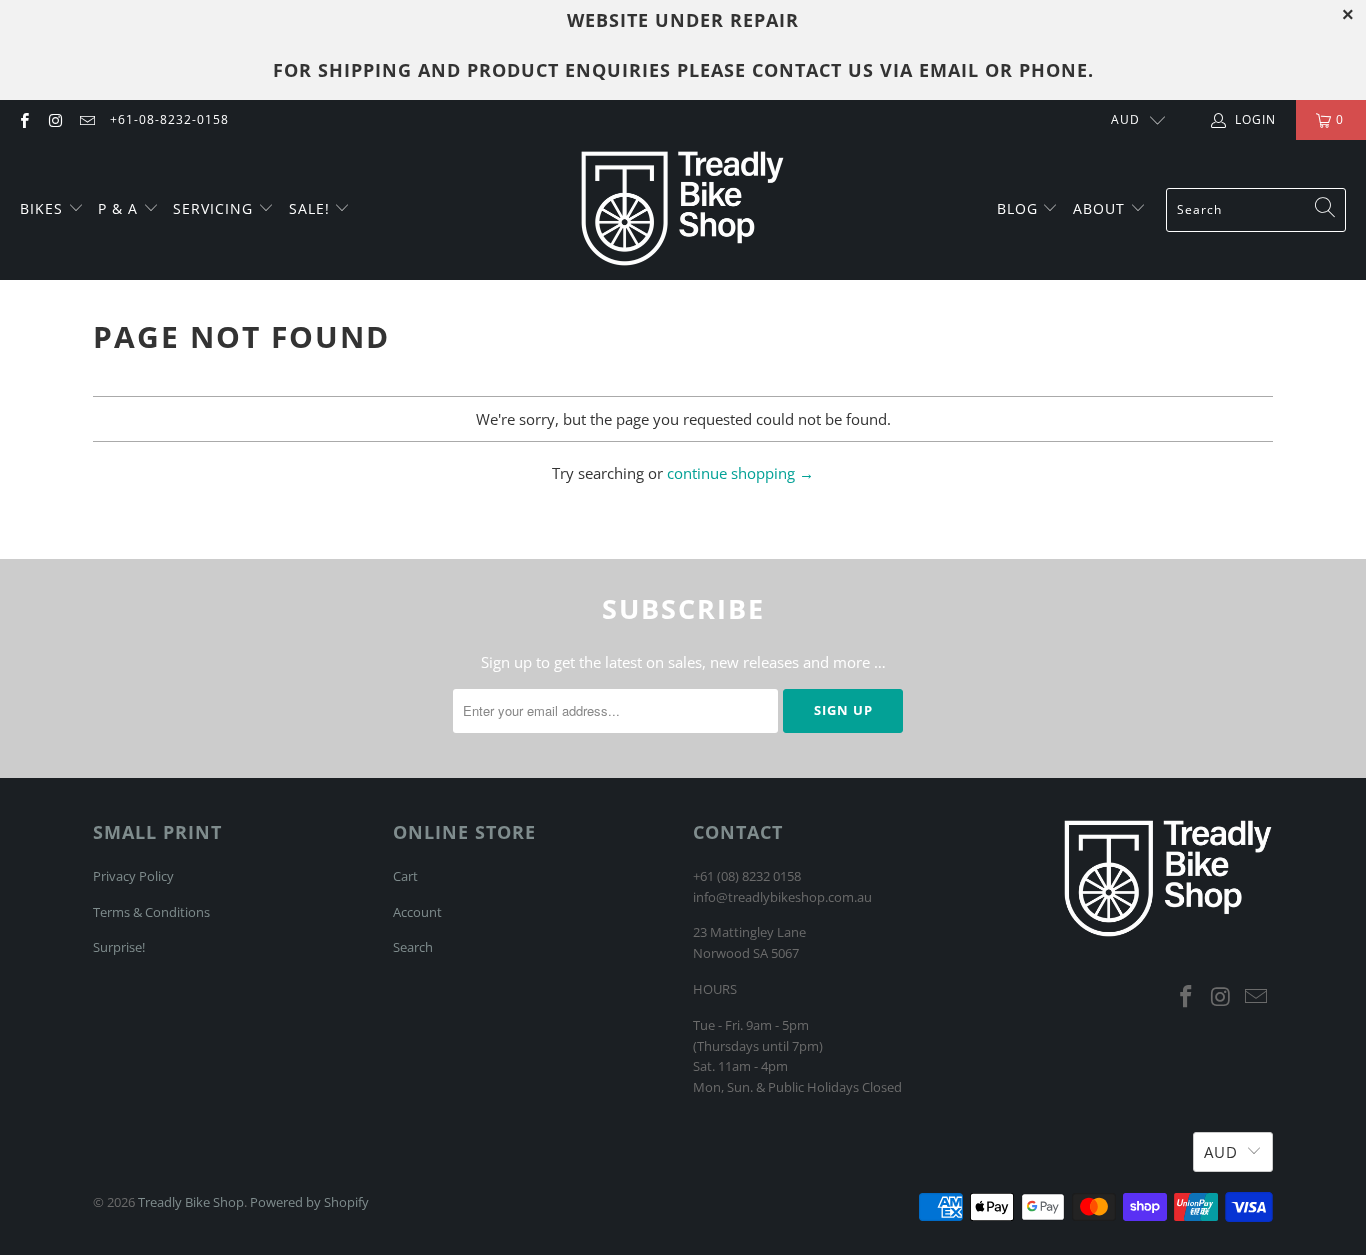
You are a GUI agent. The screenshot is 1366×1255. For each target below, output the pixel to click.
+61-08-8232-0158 (169, 119)
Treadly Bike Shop (191, 1202)
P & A (118, 208)
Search (413, 947)
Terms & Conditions (151, 912)
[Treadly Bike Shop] (682, 210)
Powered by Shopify (309, 1202)
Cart (405, 876)
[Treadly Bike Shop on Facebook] (23, 119)
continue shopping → (740, 473)
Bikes (44, 208)
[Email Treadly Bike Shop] (86, 119)
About (1101, 208)
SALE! (312, 208)
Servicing (215, 208)
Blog (1020, 208)
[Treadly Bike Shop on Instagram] (54, 119)
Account (417, 912)
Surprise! (119, 947)
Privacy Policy (133, 876)
